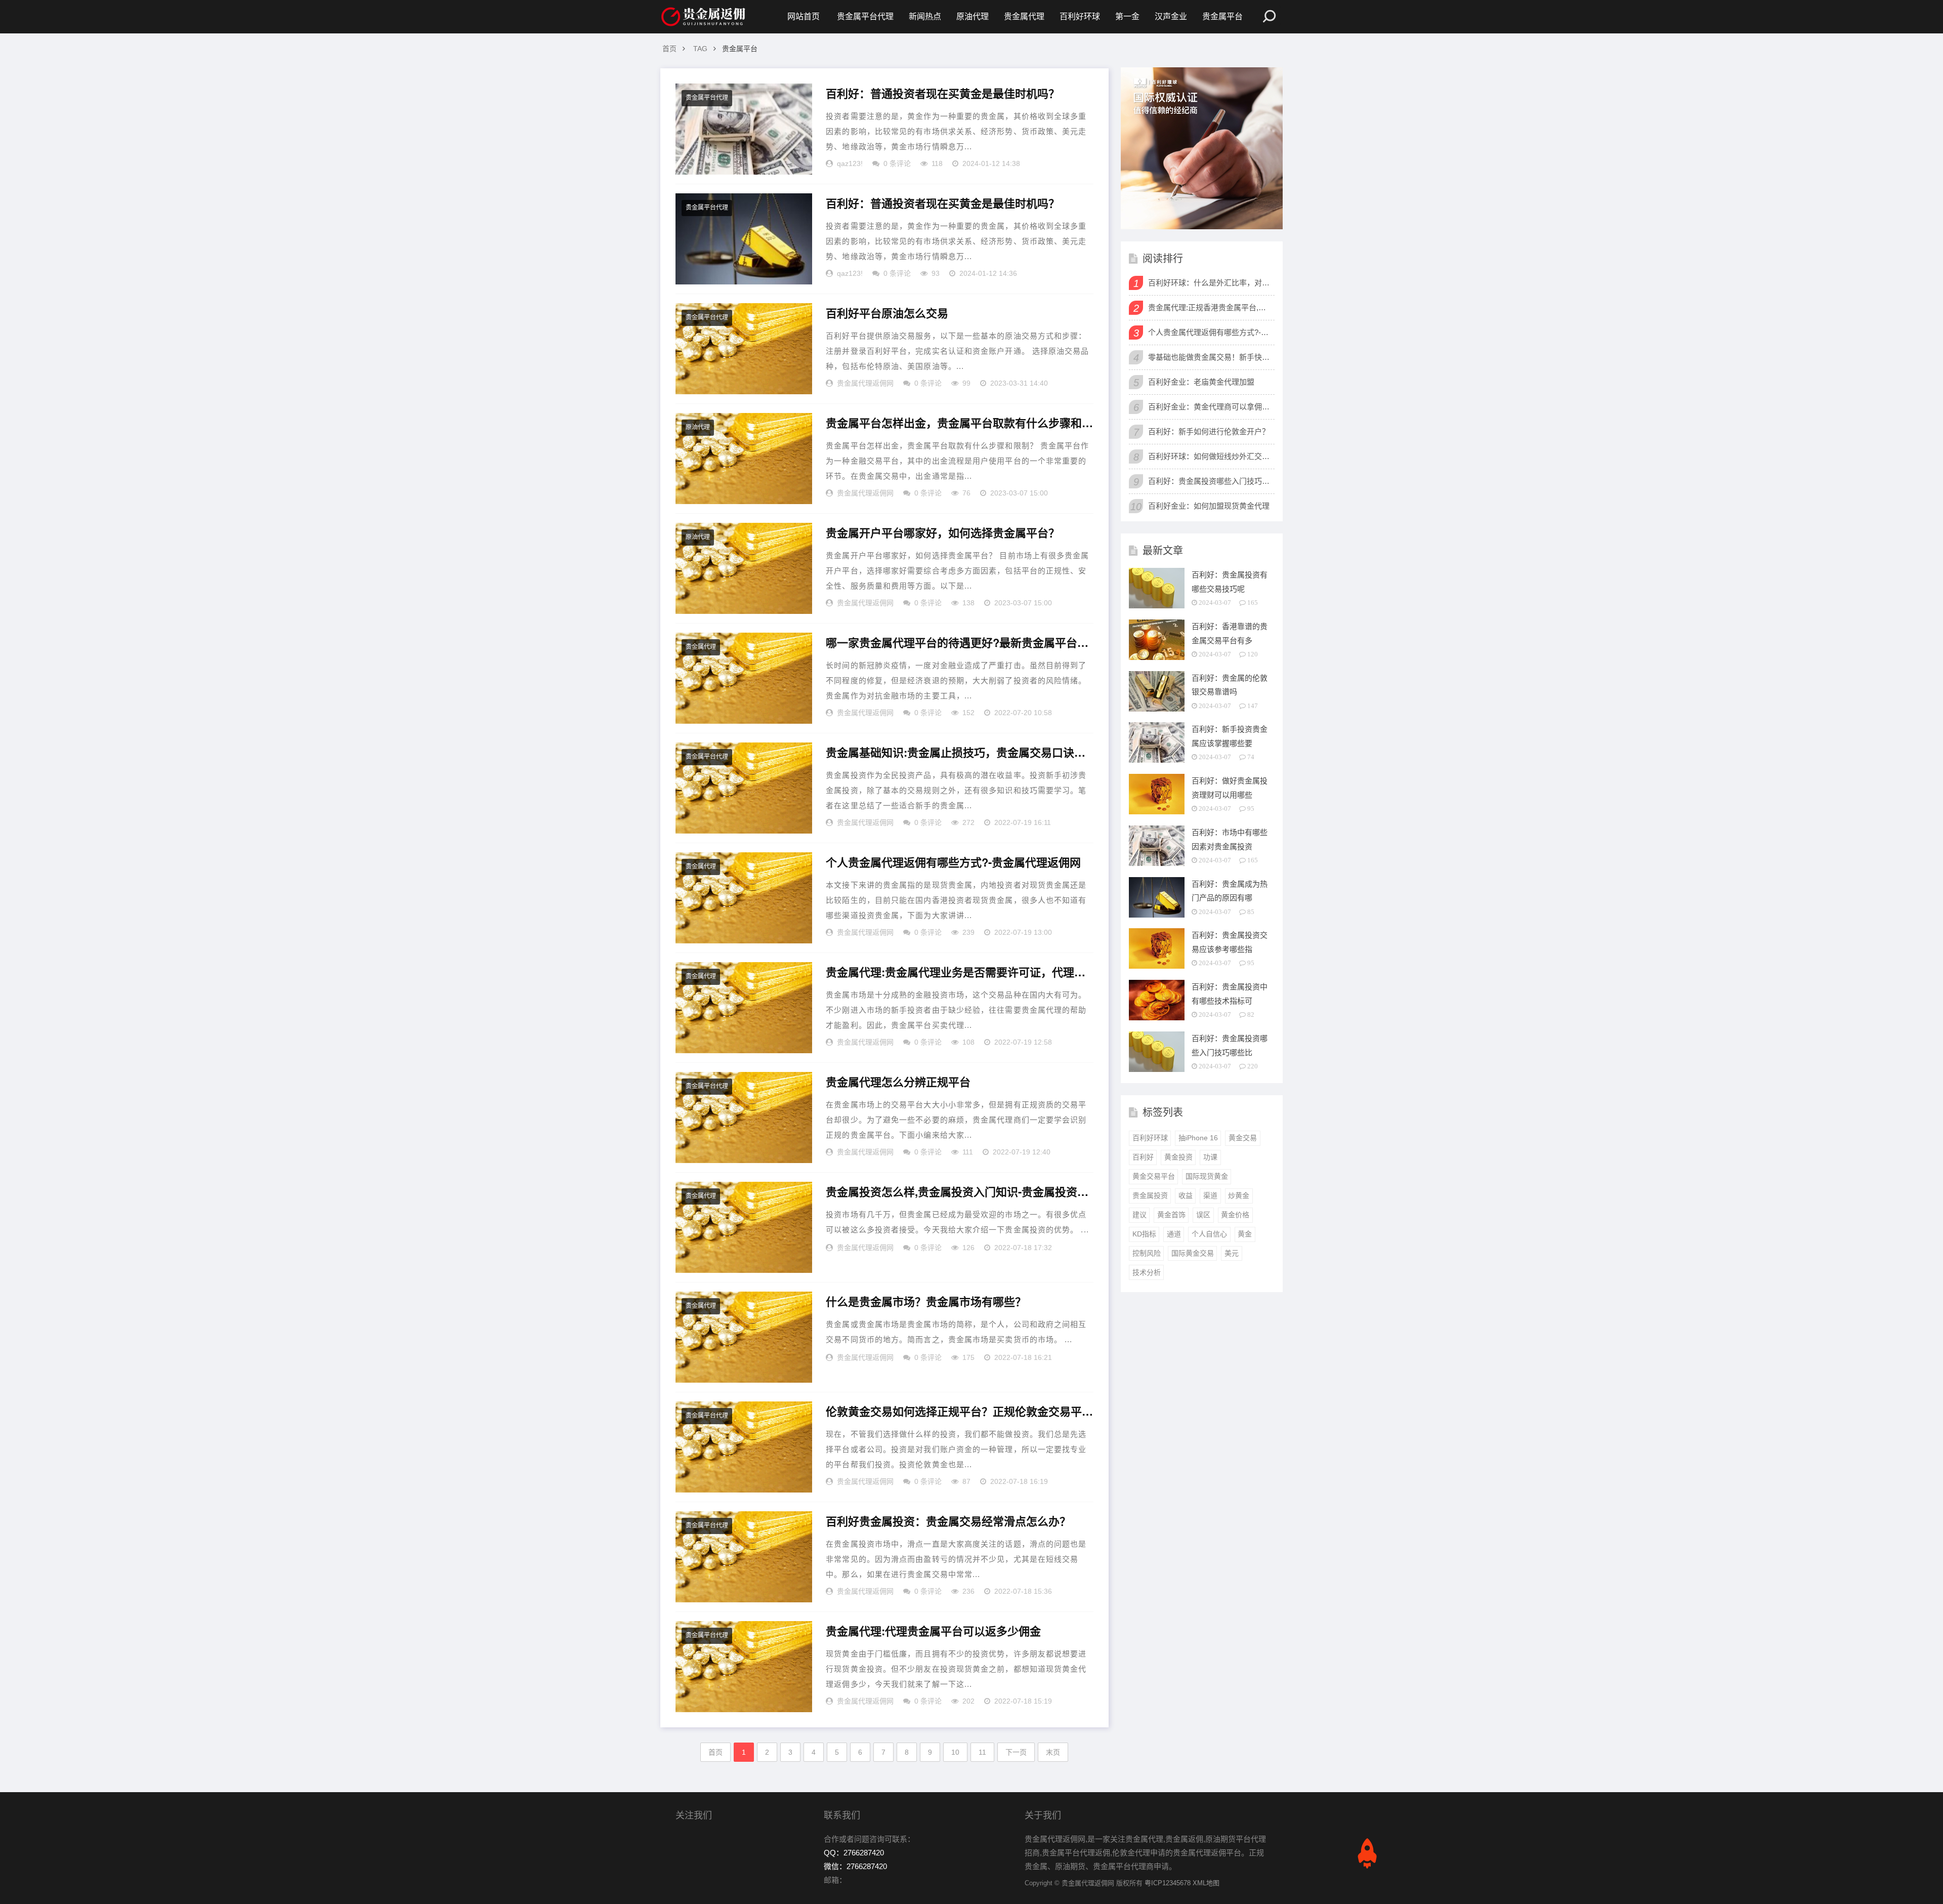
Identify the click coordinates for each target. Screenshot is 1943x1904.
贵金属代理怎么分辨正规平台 (898, 1082)
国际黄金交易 (1193, 1253)
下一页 (1016, 1752)
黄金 (1245, 1234)
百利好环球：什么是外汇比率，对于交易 (1210, 283)
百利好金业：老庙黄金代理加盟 (1201, 382)
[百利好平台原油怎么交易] (744, 349)
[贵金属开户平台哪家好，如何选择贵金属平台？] (744, 568)
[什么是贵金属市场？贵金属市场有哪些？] (744, 1337)
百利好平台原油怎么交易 (887, 313)
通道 (1174, 1234)
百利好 (1143, 1157)
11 (982, 1752)
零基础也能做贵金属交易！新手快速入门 (1210, 357)
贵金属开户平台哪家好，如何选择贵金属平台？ (943, 533)
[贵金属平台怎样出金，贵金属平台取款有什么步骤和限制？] (744, 459)
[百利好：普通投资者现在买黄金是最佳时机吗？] (744, 129)
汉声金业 (1171, 16)
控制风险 (1147, 1253)
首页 (669, 49)
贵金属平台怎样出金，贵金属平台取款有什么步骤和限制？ (959, 423)
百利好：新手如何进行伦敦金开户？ (1209, 431)
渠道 (1210, 1195)
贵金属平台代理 (865, 16)
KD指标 (1144, 1234)
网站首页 (804, 16)
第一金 (1127, 16)
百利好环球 (1080, 16)
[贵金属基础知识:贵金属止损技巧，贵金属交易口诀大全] (744, 788)
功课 (1210, 1157)
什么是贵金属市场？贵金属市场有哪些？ (926, 1302)
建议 (1139, 1215)
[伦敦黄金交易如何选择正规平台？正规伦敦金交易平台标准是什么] (744, 1447)
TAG (700, 49)
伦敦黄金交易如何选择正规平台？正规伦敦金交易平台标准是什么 (959, 1412)
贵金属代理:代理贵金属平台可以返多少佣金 (933, 1631)
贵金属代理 (1024, 16)
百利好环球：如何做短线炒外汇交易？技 (1210, 456)
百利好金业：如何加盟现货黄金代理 (1209, 506)
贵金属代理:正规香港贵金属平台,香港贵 (1210, 307)
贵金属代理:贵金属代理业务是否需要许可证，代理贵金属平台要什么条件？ (959, 972)
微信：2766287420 (855, 1866)
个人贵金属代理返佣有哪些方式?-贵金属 (1210, 332)
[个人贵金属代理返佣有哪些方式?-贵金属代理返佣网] (744, 898)
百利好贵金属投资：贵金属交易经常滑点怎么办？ (948, 1521)
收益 (1186, 1195)
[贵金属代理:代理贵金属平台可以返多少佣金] (744, 1667)
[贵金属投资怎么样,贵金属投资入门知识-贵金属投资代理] (744, 1227)
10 (955, 1752)
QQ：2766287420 (854, 1853)
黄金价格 (1235, 1215)
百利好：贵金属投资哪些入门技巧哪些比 (1210, 481)
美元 (1232, 1253)
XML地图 (1206, 1883)
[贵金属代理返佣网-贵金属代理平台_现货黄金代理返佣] (703, 17)
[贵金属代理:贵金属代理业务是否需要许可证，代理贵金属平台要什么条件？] (744, 1008)
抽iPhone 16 (1198, 1138)
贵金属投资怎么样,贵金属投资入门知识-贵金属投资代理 (959, 1192)
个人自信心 (1209, 1234)
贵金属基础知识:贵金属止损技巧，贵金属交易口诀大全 (959, 753)
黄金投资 (1178, 1157)
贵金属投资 (1150, 1195)
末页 (1053, 1752)
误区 (1203, 1215)
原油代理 (973, 16)
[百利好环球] (1202, 148)
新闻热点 (925, 16)
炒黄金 (1239, 1195)
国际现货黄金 (1207, 1176)
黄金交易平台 (1154, 1176)
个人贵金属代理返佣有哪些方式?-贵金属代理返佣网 (953, 862)
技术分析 (1147, 1272)
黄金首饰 (1171, 1215)
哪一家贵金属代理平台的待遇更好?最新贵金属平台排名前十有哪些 (959, 643)
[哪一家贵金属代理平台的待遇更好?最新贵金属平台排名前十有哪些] (744, 678)
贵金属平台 (1222, 16)
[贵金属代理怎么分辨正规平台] (744, 1117)
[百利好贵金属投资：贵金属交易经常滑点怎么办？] (744, 1557)
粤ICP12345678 (1168, 1883)
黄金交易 (1243, 1138)
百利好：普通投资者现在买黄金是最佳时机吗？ (943, 94)
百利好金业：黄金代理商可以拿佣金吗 (1210, 407)
